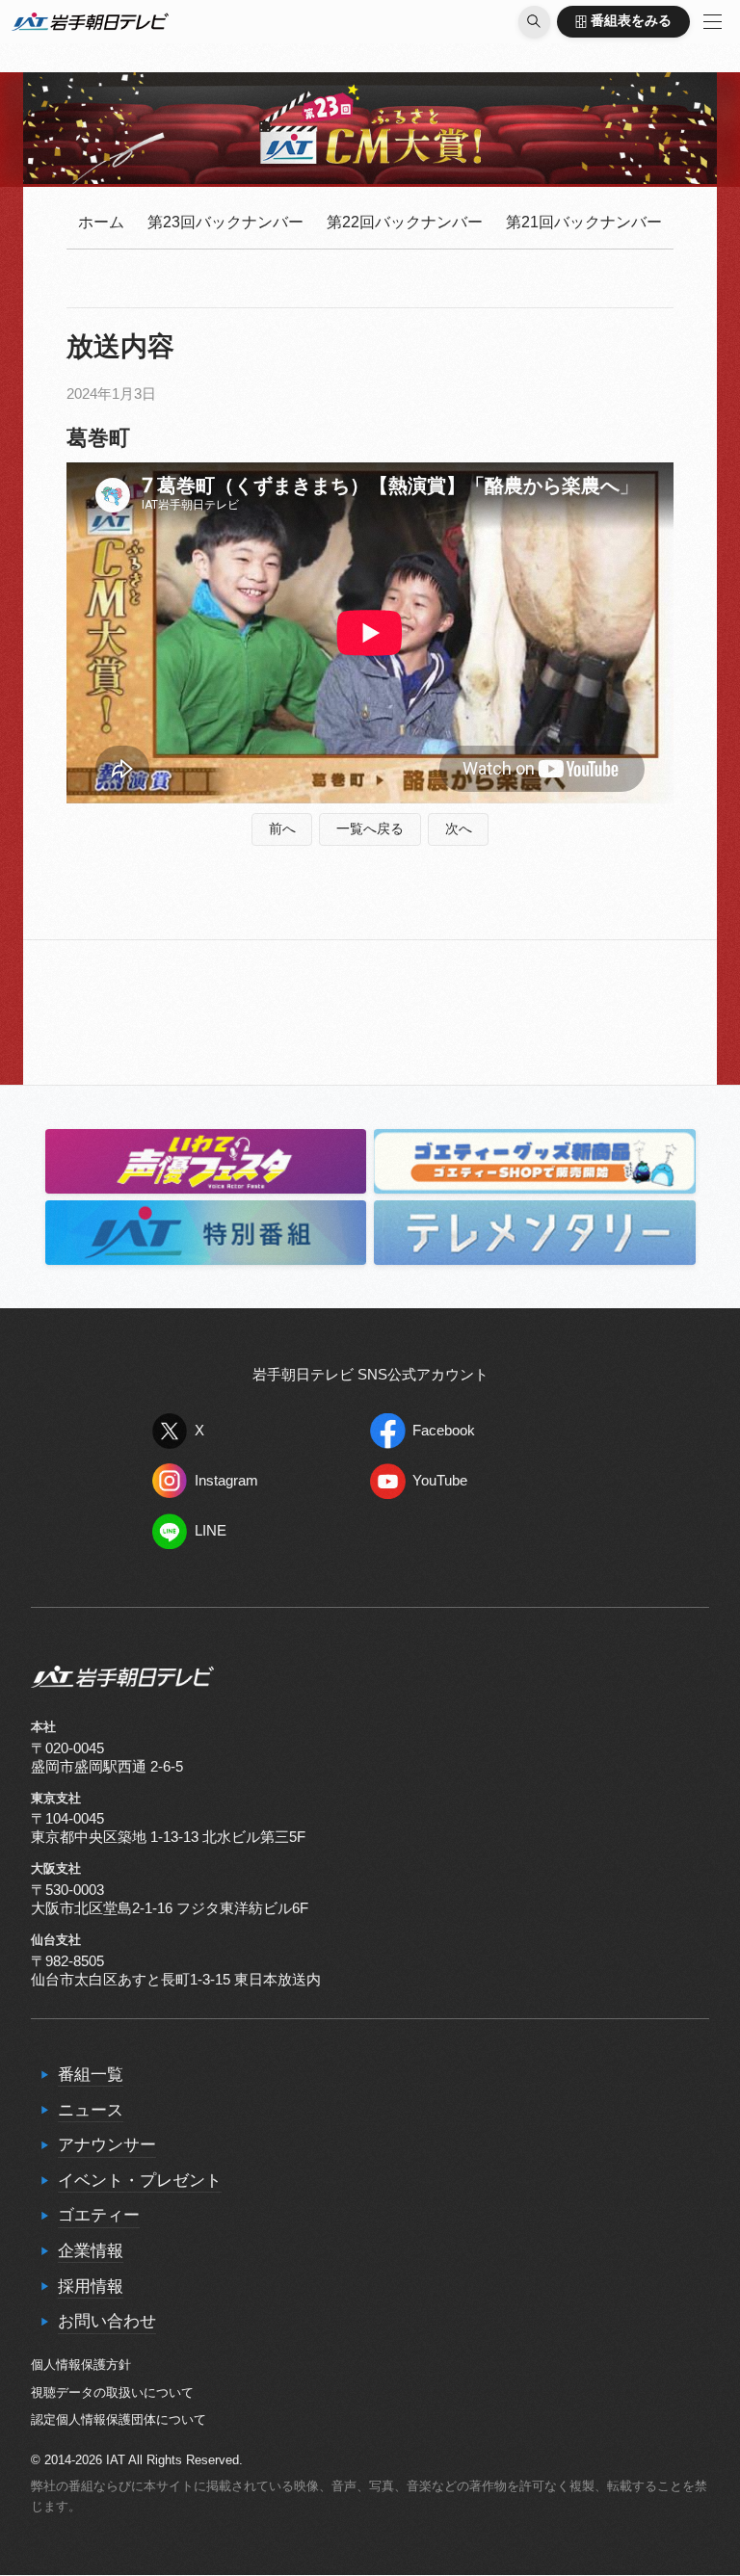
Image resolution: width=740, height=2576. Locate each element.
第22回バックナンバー (405, 222)
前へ (282, 829)
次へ (459, 829)
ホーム (101, 222)
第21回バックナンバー (584, 222)
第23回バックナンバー (225, 222)
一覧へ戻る (370, 829)
